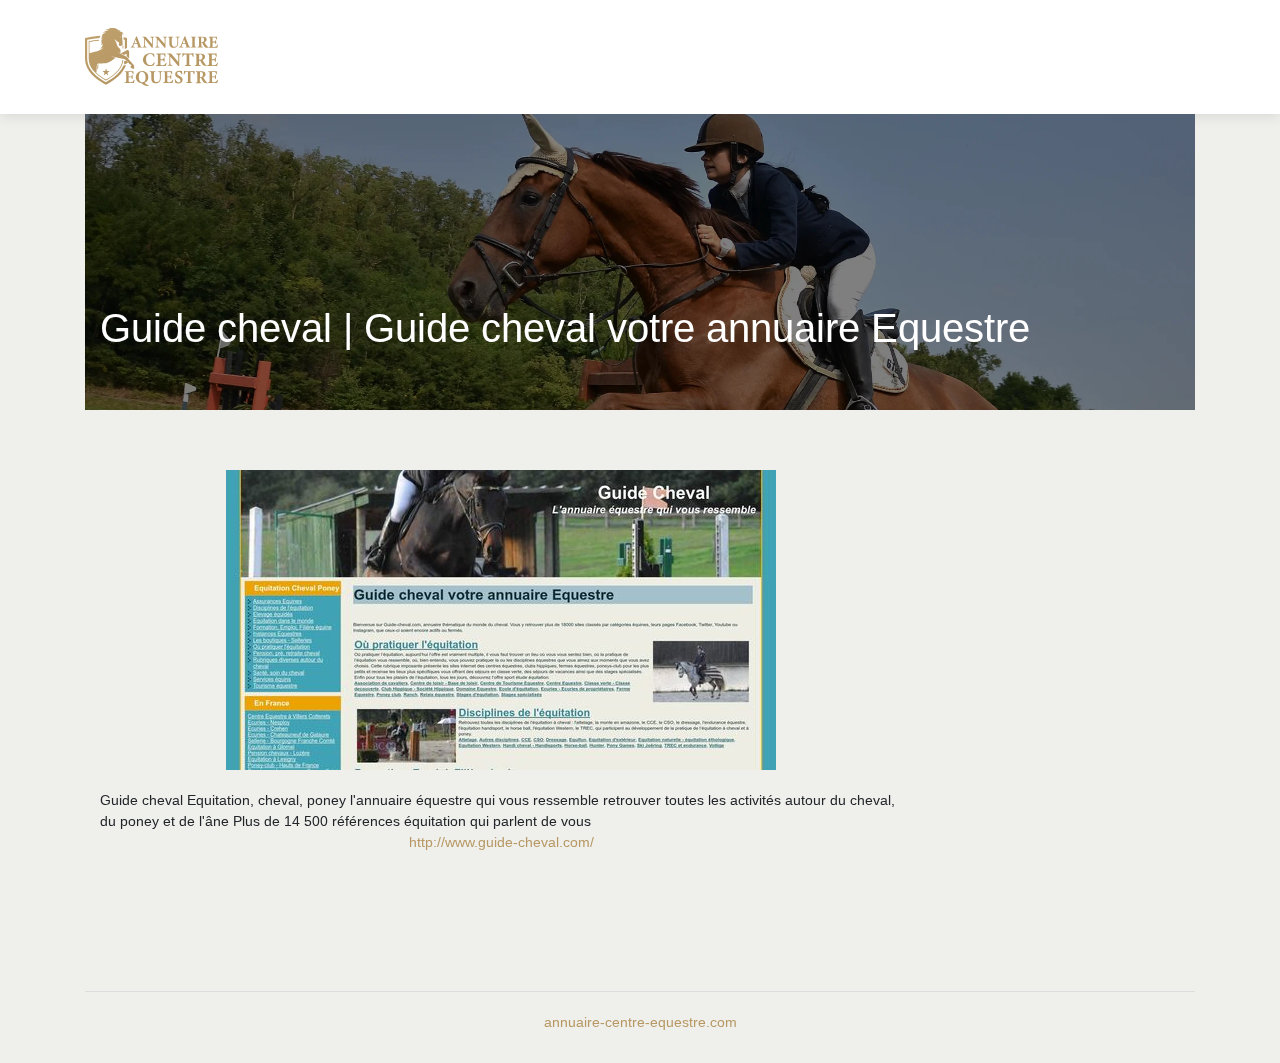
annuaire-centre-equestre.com (640, 1022)
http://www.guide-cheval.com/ (501, 842)
